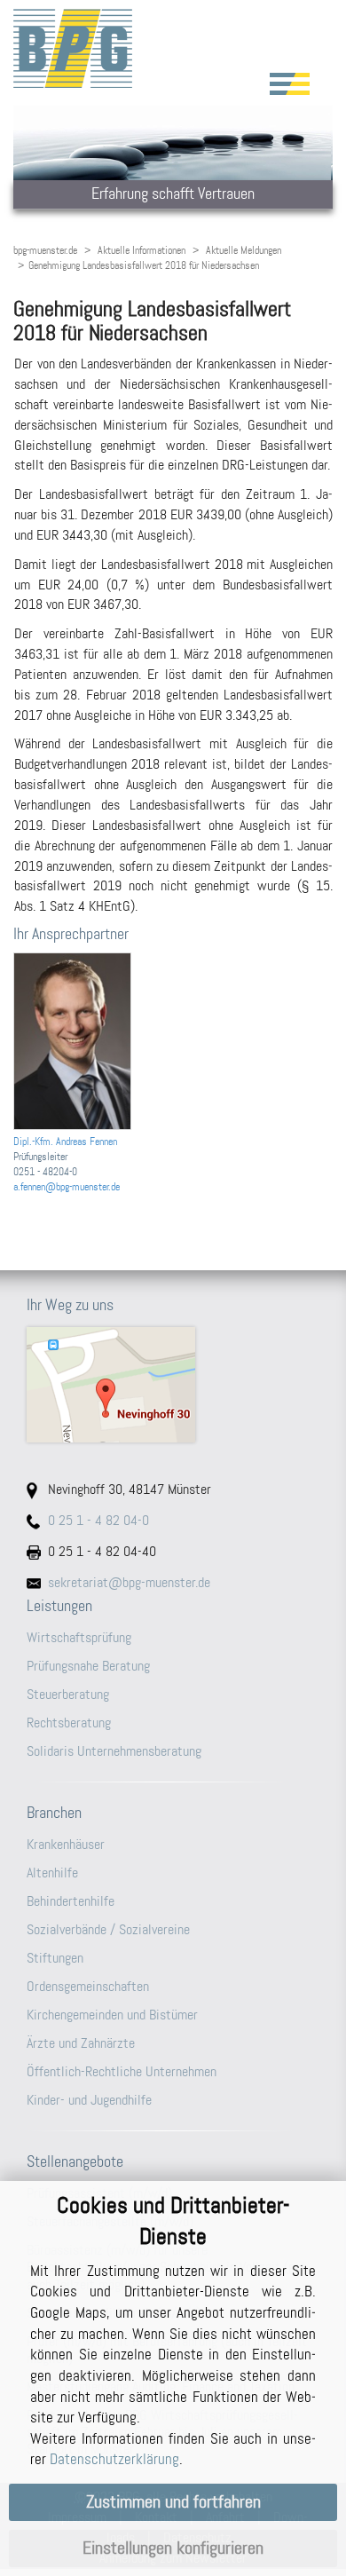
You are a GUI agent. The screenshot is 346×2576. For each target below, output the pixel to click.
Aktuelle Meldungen (244, 250)
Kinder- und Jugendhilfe (89, 2100)
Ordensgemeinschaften (88, 1986)
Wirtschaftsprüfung (79, 1637)
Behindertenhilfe (71, 1901)
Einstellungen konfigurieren (173, 2548)
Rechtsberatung (69, 1723)
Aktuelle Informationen (142, 250)
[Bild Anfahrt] (173, 1385)
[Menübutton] (290, 84)
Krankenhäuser (66, 1844)
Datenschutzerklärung (114, 2459)
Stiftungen (55, 1958)
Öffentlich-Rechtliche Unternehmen (122, 2071)
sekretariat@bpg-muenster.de (129, 1582)
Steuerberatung (68, 1694)
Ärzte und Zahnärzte (81, 2043)
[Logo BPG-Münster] (173, 48)
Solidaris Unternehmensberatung (114, 1751)
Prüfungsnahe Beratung (88, 1666)
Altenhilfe (52, 1873)
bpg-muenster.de (45, 250)
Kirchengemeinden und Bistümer (112, 2015)
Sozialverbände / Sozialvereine (108, 1929)
